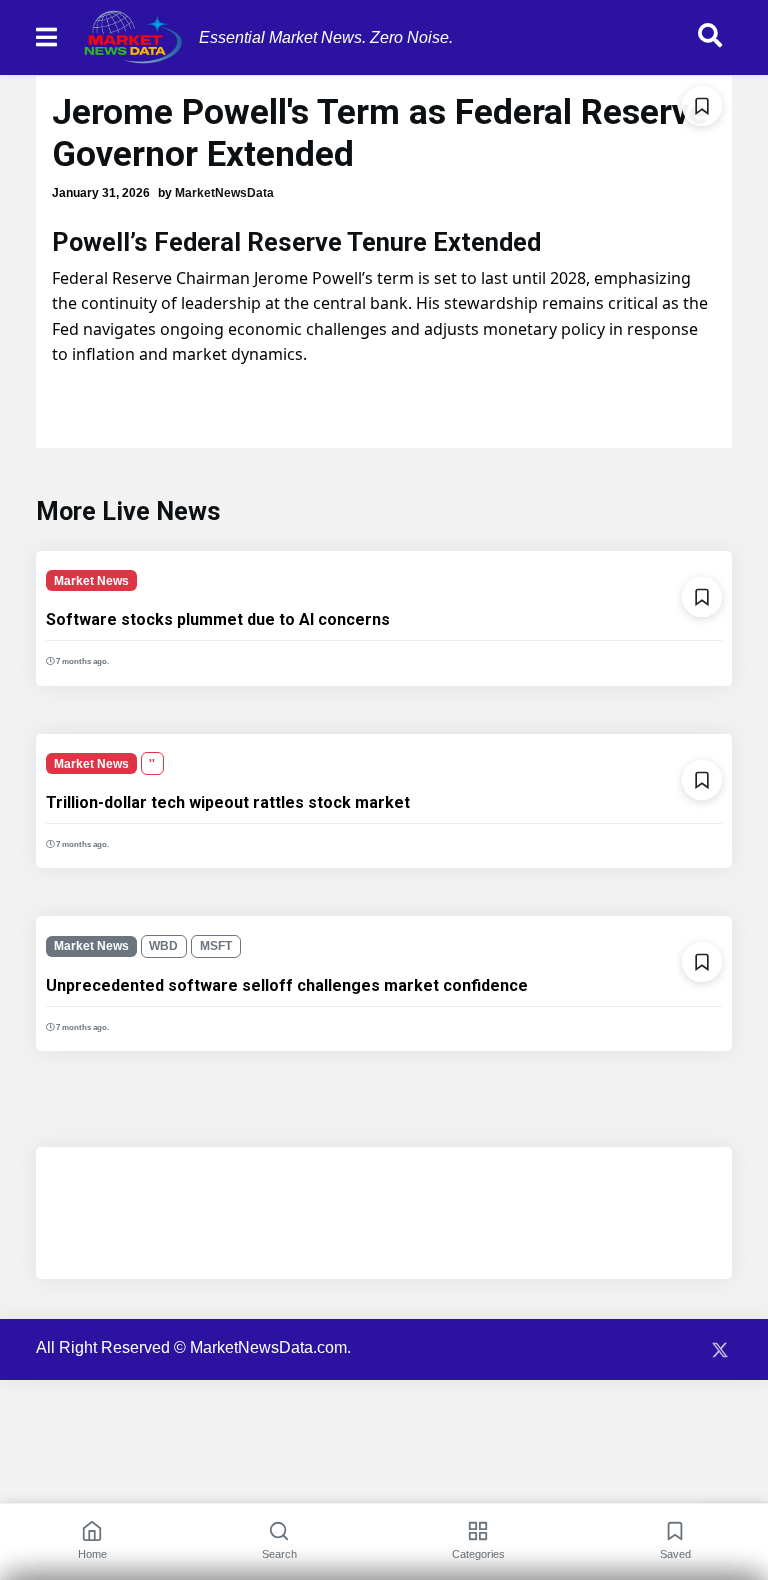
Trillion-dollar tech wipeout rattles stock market (228, 802)
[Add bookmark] (702, 106)
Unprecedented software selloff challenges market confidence (287, 985)
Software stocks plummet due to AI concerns (218, 619)
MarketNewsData (224, 193)
